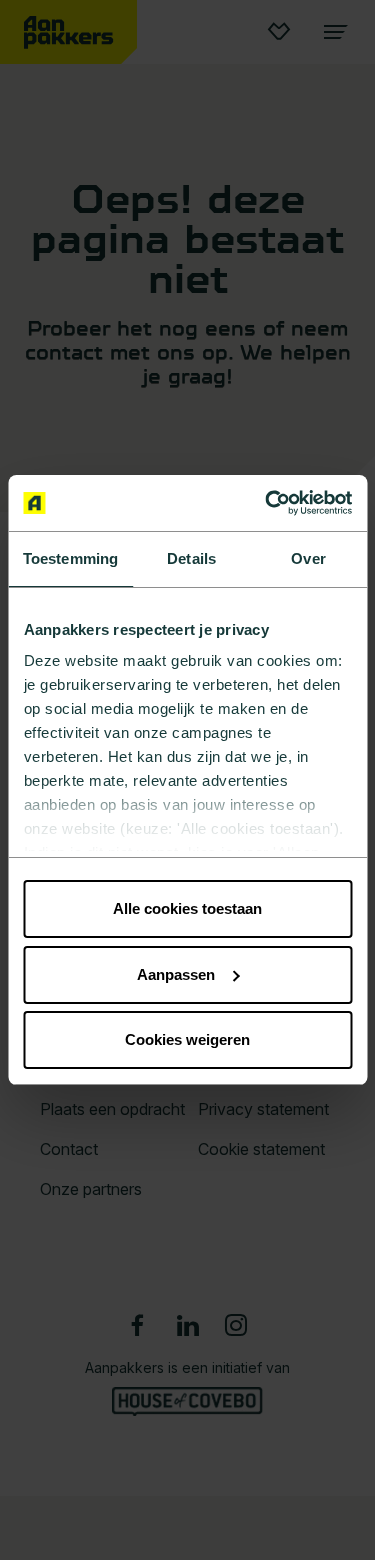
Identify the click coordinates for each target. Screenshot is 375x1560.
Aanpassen (176, 974)
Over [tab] (308, 558)
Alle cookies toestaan (187, 908)
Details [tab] (191, 558)
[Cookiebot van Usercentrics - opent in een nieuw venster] (267, 503)
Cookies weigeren (187, 1039)
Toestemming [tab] (70, 558)
